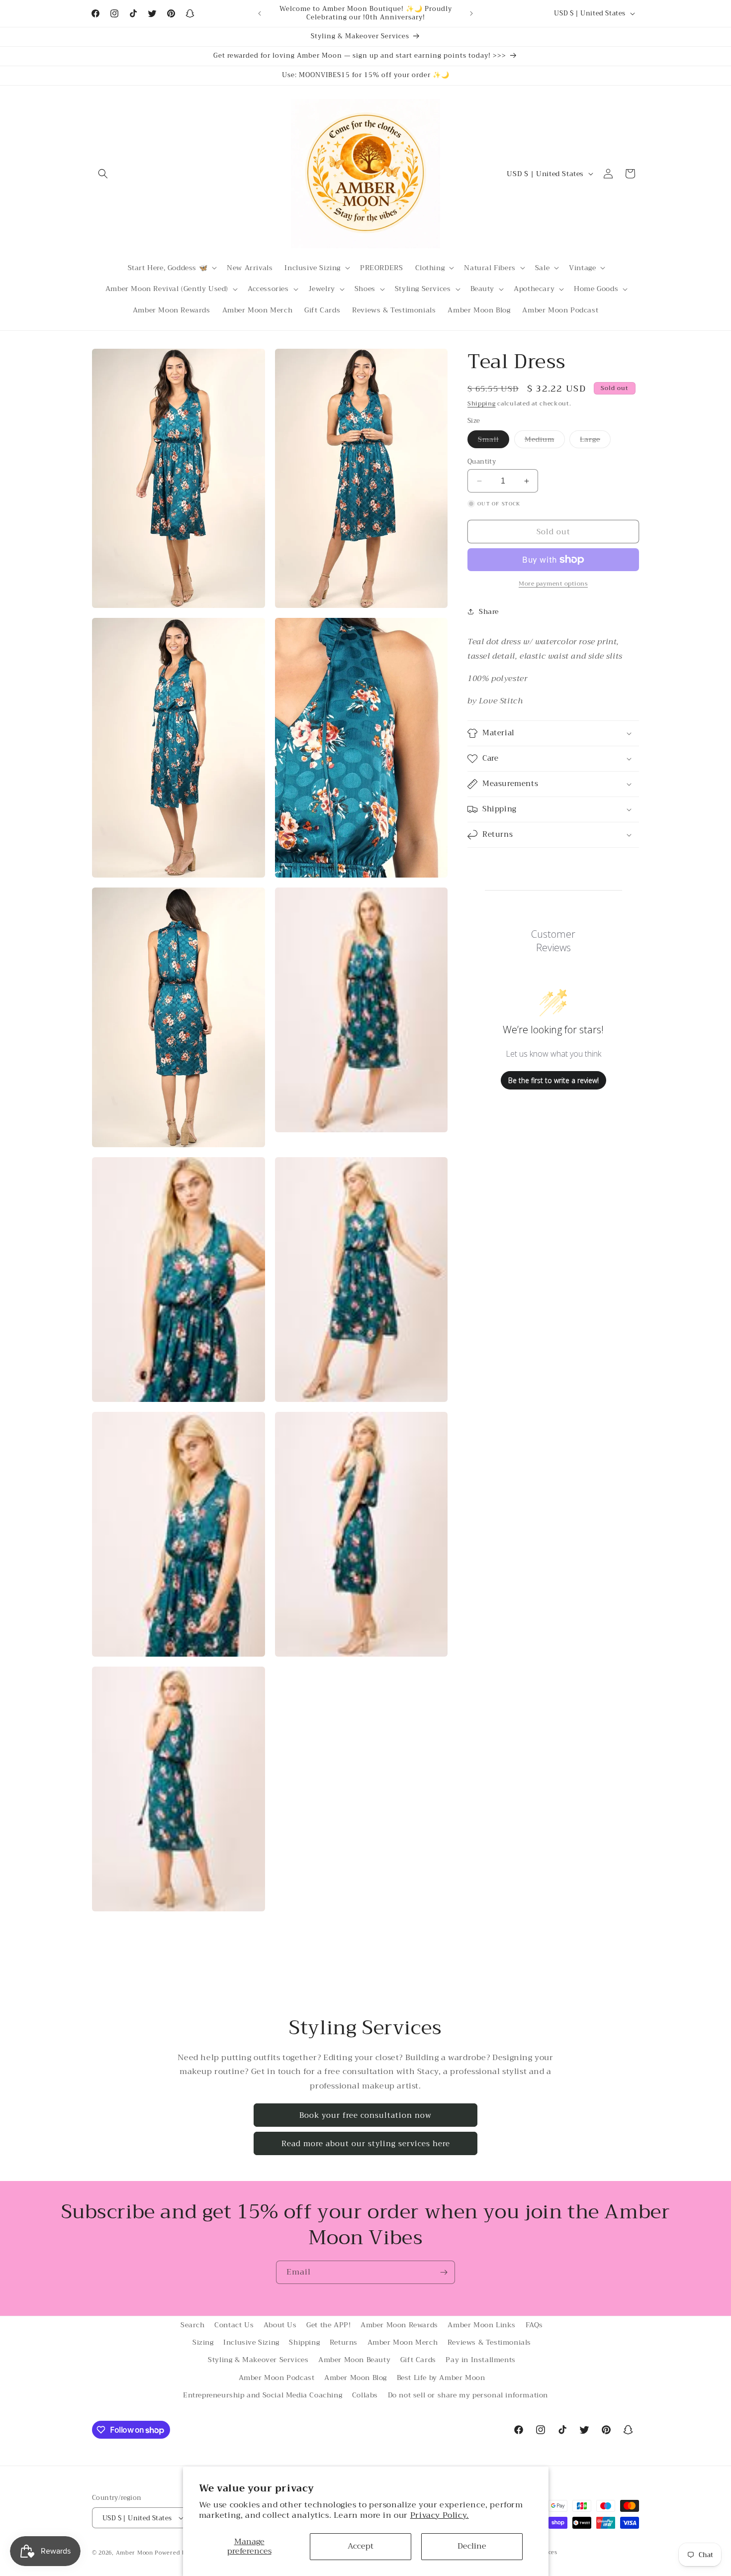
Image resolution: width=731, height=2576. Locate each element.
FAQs (534, 2325)
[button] (103, 174)
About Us (280, 2325)
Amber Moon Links (482, 2325)
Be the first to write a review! (553, 1080)
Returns (344, 2342)
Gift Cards (418, 2360)
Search (193, 2325)
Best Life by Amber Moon (441, 2378)
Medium (545, 441)
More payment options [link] (553, 584)
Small (494, 441)
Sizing (203, 2342)
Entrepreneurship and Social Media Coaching (263, 2395)
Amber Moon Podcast (277, 2378)
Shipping (482, 403)
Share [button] (489, 611)
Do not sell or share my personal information (468, 2395)
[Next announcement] (471, 13)
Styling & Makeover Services (258, 2360)
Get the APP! (328, 2325)
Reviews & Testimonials (489, 2342)
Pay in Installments (480, 2360)
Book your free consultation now (365, 2115)
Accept (361, 2546)
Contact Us (234, 2325)
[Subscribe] (444, 2272)
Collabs (365, 2395)
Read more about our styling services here (366, 2144)
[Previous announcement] (260, 13)
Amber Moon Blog (356, 2378)
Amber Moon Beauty (354, 2360)
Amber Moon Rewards (399, 2325)
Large (595, 441)
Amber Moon (136, 2553)
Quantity (482, 462)
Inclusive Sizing (251, 2342)
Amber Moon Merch (403, 2342)
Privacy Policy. (440, 2515)
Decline (472, 2546)
